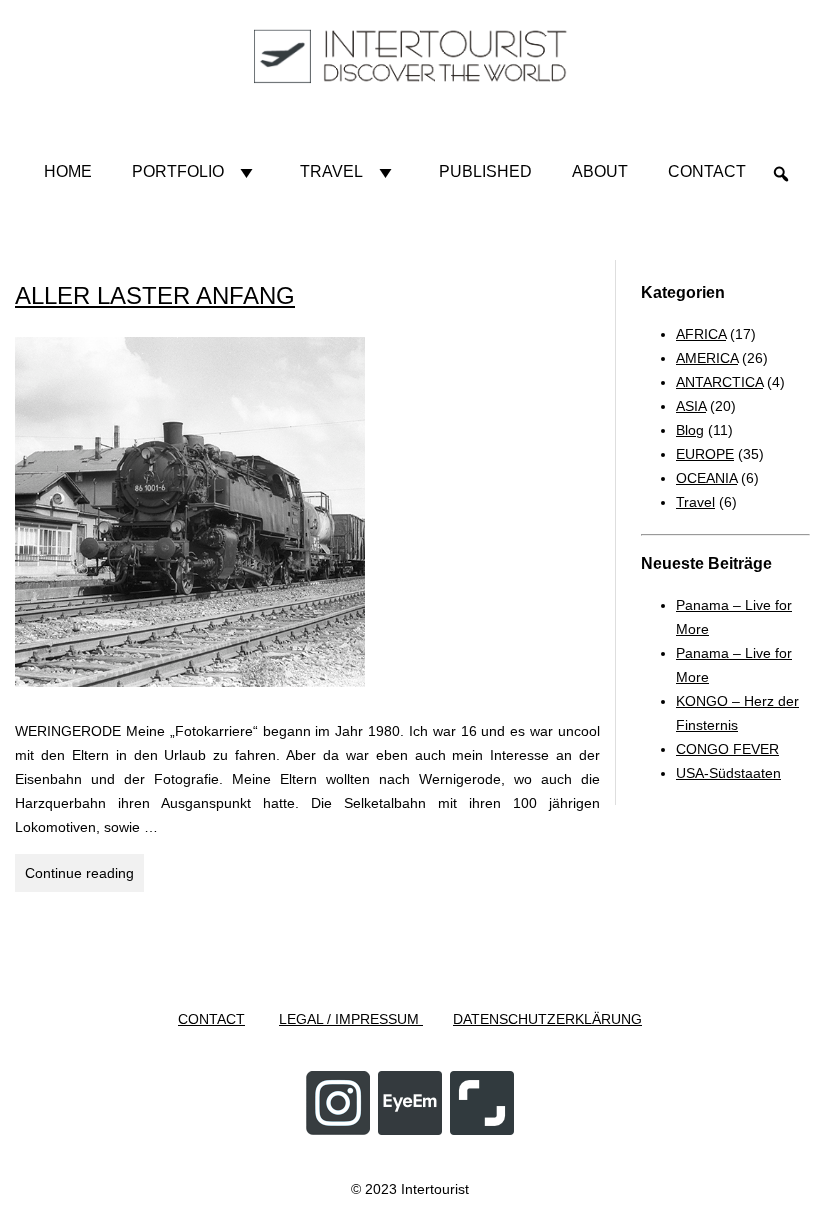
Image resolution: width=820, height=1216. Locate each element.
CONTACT (211, 1019)
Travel (331, 171)
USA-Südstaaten (728, 773)
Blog (690, 430)
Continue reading (84, 878)
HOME (68, 171)
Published (485, 171)
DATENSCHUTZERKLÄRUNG (547, 1019)
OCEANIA (706, 478)
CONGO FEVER (727, 749)
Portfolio (178, 171)
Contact (707, 171)
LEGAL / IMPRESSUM (351, 1019)
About (600, 171)
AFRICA (701, 334)
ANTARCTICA (719, 382)
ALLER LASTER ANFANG (155, 295)
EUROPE (705, 454)
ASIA (691, 406)
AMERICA (707, 358)
